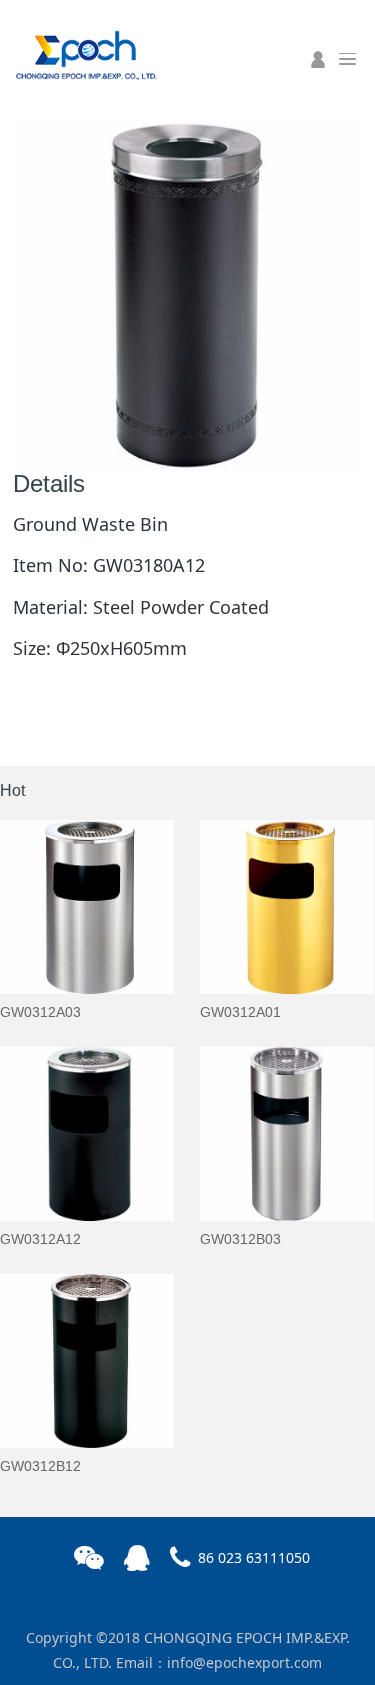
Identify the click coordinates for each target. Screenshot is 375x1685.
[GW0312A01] (287, 907)
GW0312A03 (40, 1012)
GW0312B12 (40, 1466)
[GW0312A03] (87, 907)
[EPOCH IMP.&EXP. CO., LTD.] (85, 53)
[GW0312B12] (87, 1361)
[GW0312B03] (287, 1134)
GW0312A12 (40, 1239)
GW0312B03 (240, 1239)
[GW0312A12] (87, 1134)
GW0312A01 (240, 1012)
